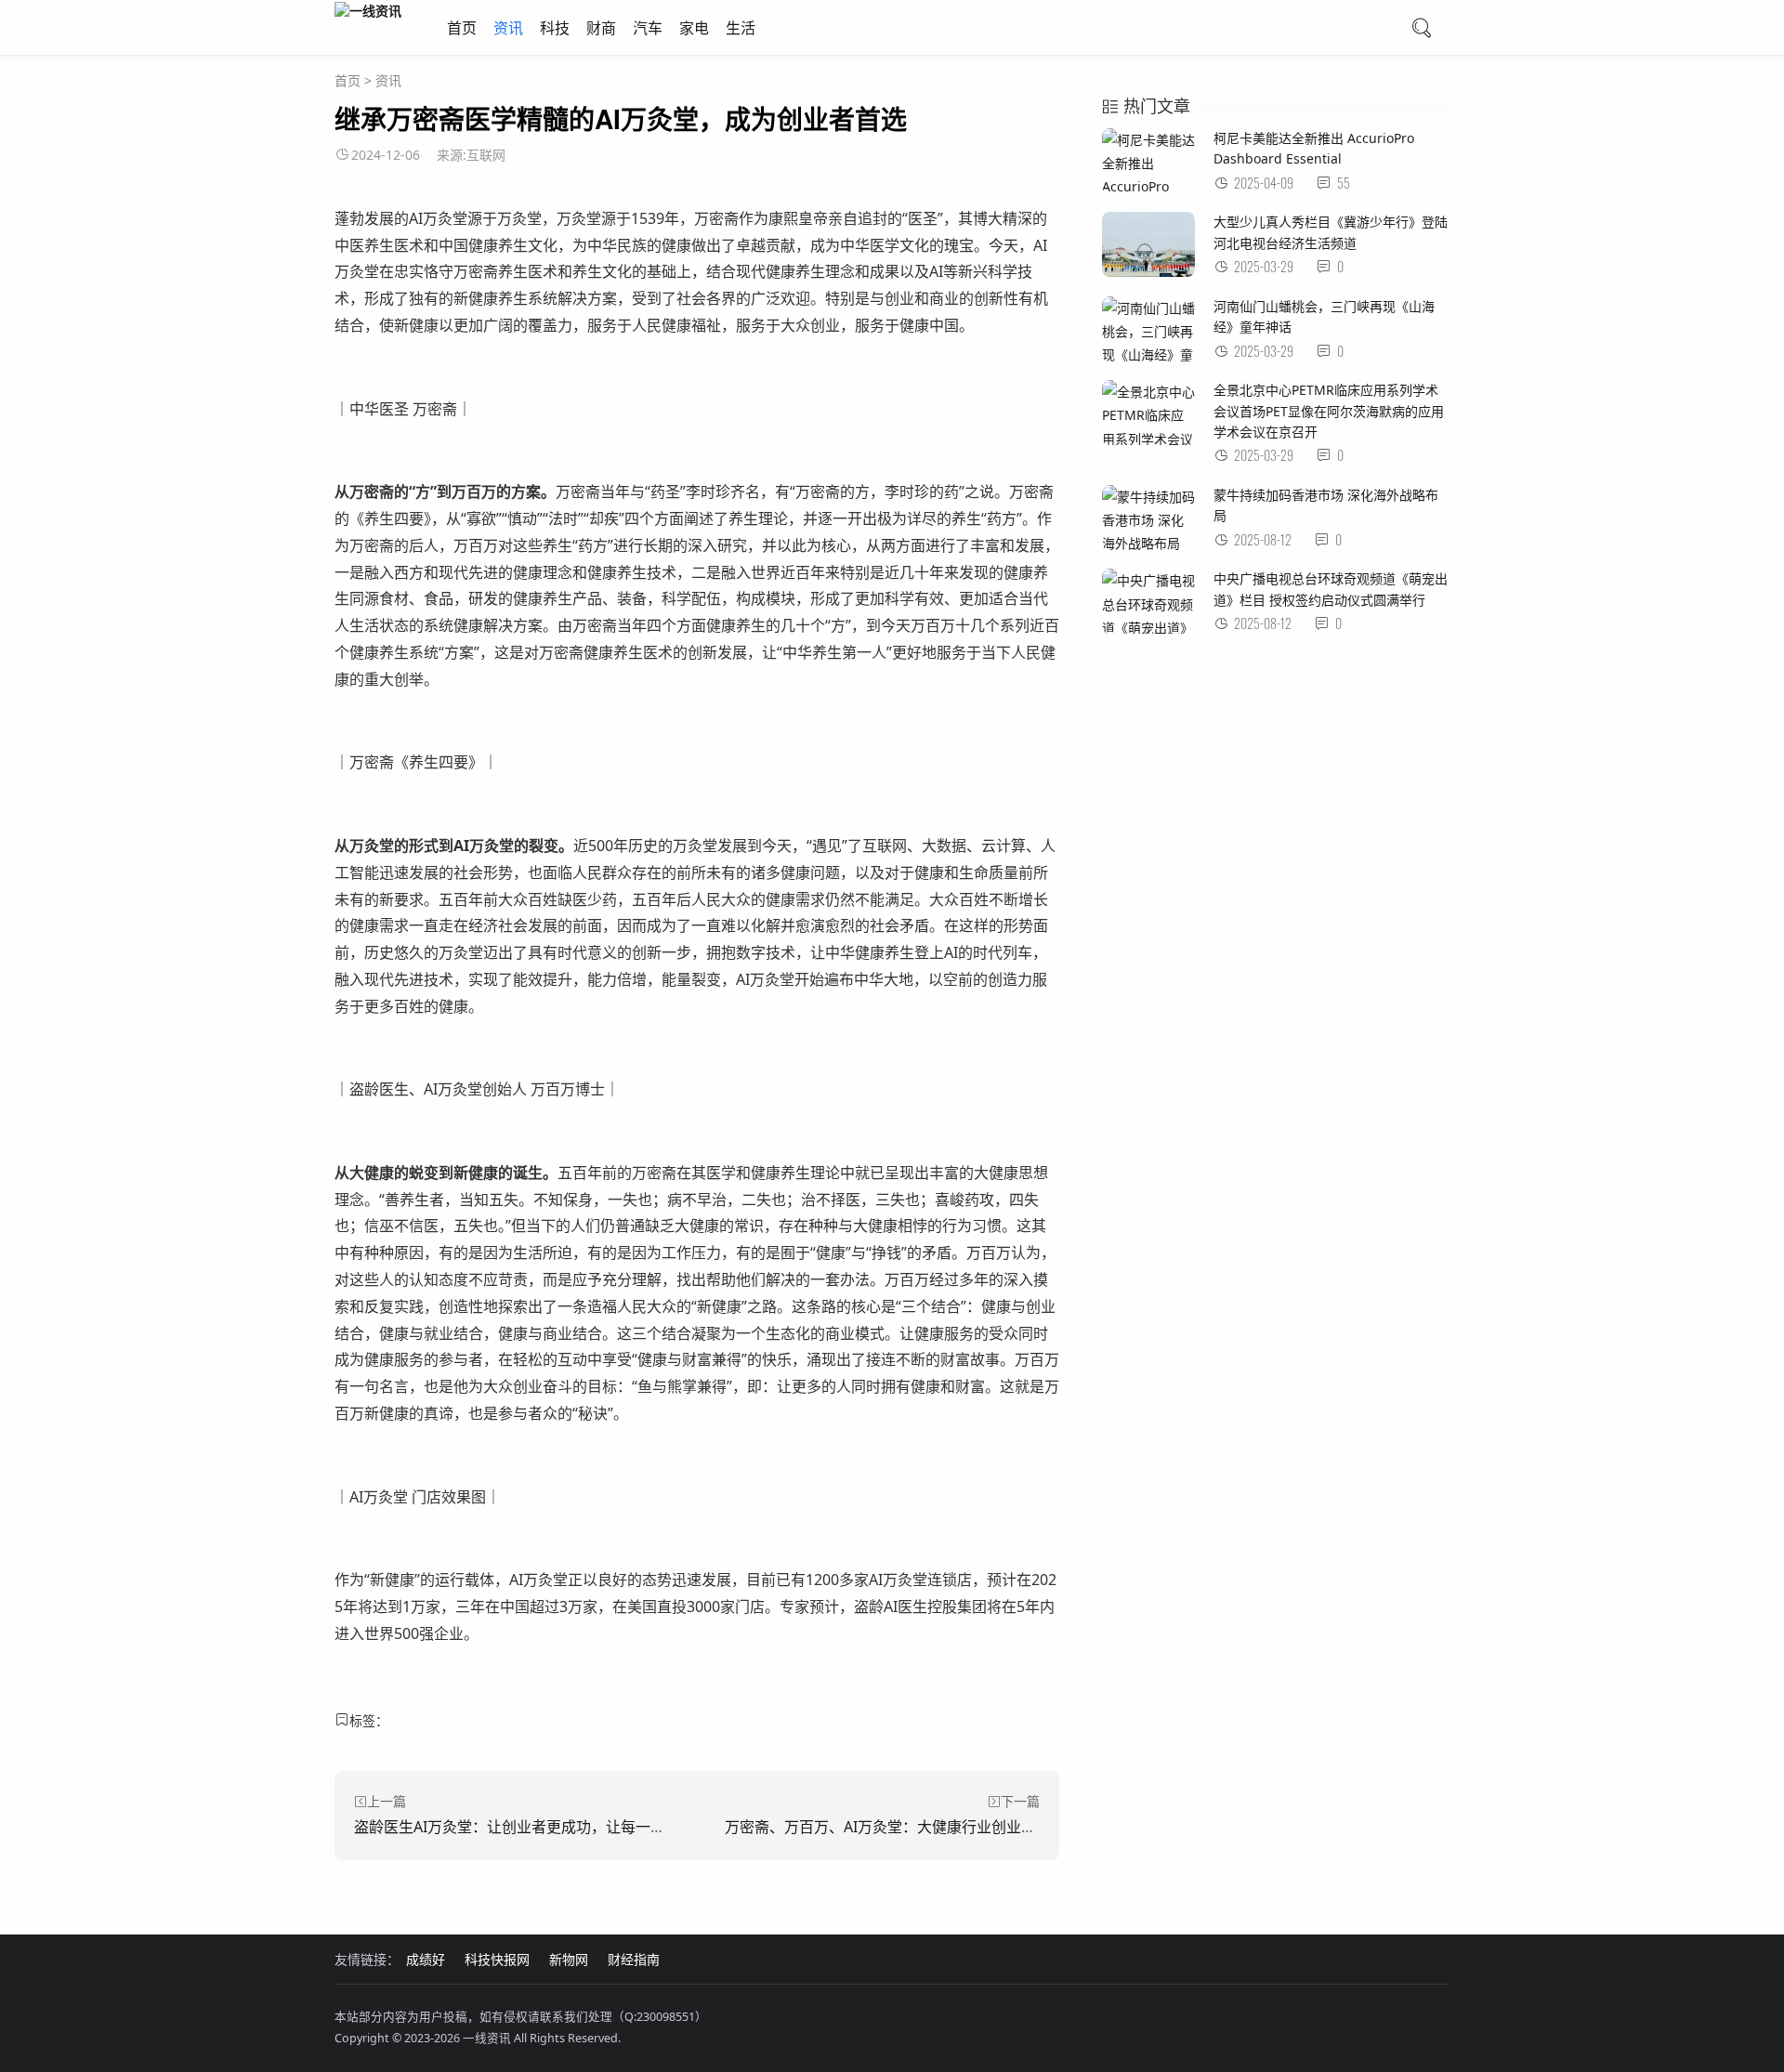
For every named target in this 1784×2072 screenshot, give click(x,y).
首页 (462, 28)
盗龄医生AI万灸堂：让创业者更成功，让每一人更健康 (532, 1827)
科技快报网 (497, 1959)
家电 (694, 28)
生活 (741, 28)
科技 (555, 28)
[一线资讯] (368, 10)
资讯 (508, 28)
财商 (601, 28)
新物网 (569, 1959)
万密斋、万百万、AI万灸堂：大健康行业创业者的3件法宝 (914, 1827)
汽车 (648, 28)
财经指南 (634, 1959)
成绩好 (426, 1959)
